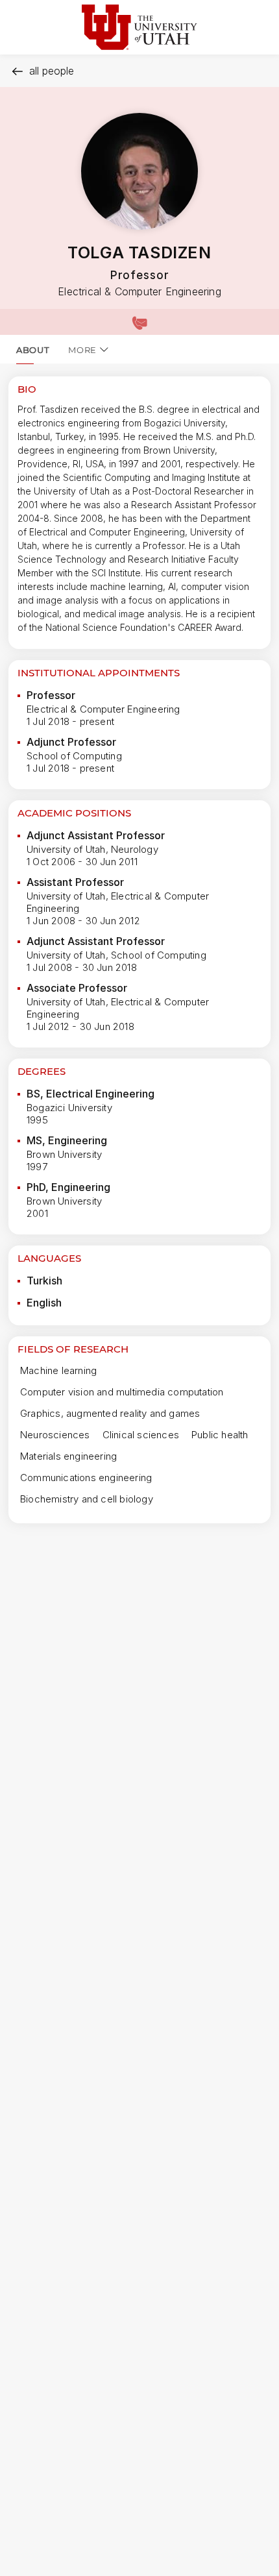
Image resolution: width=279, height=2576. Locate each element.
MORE (82, 350)
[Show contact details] (139, 322)
